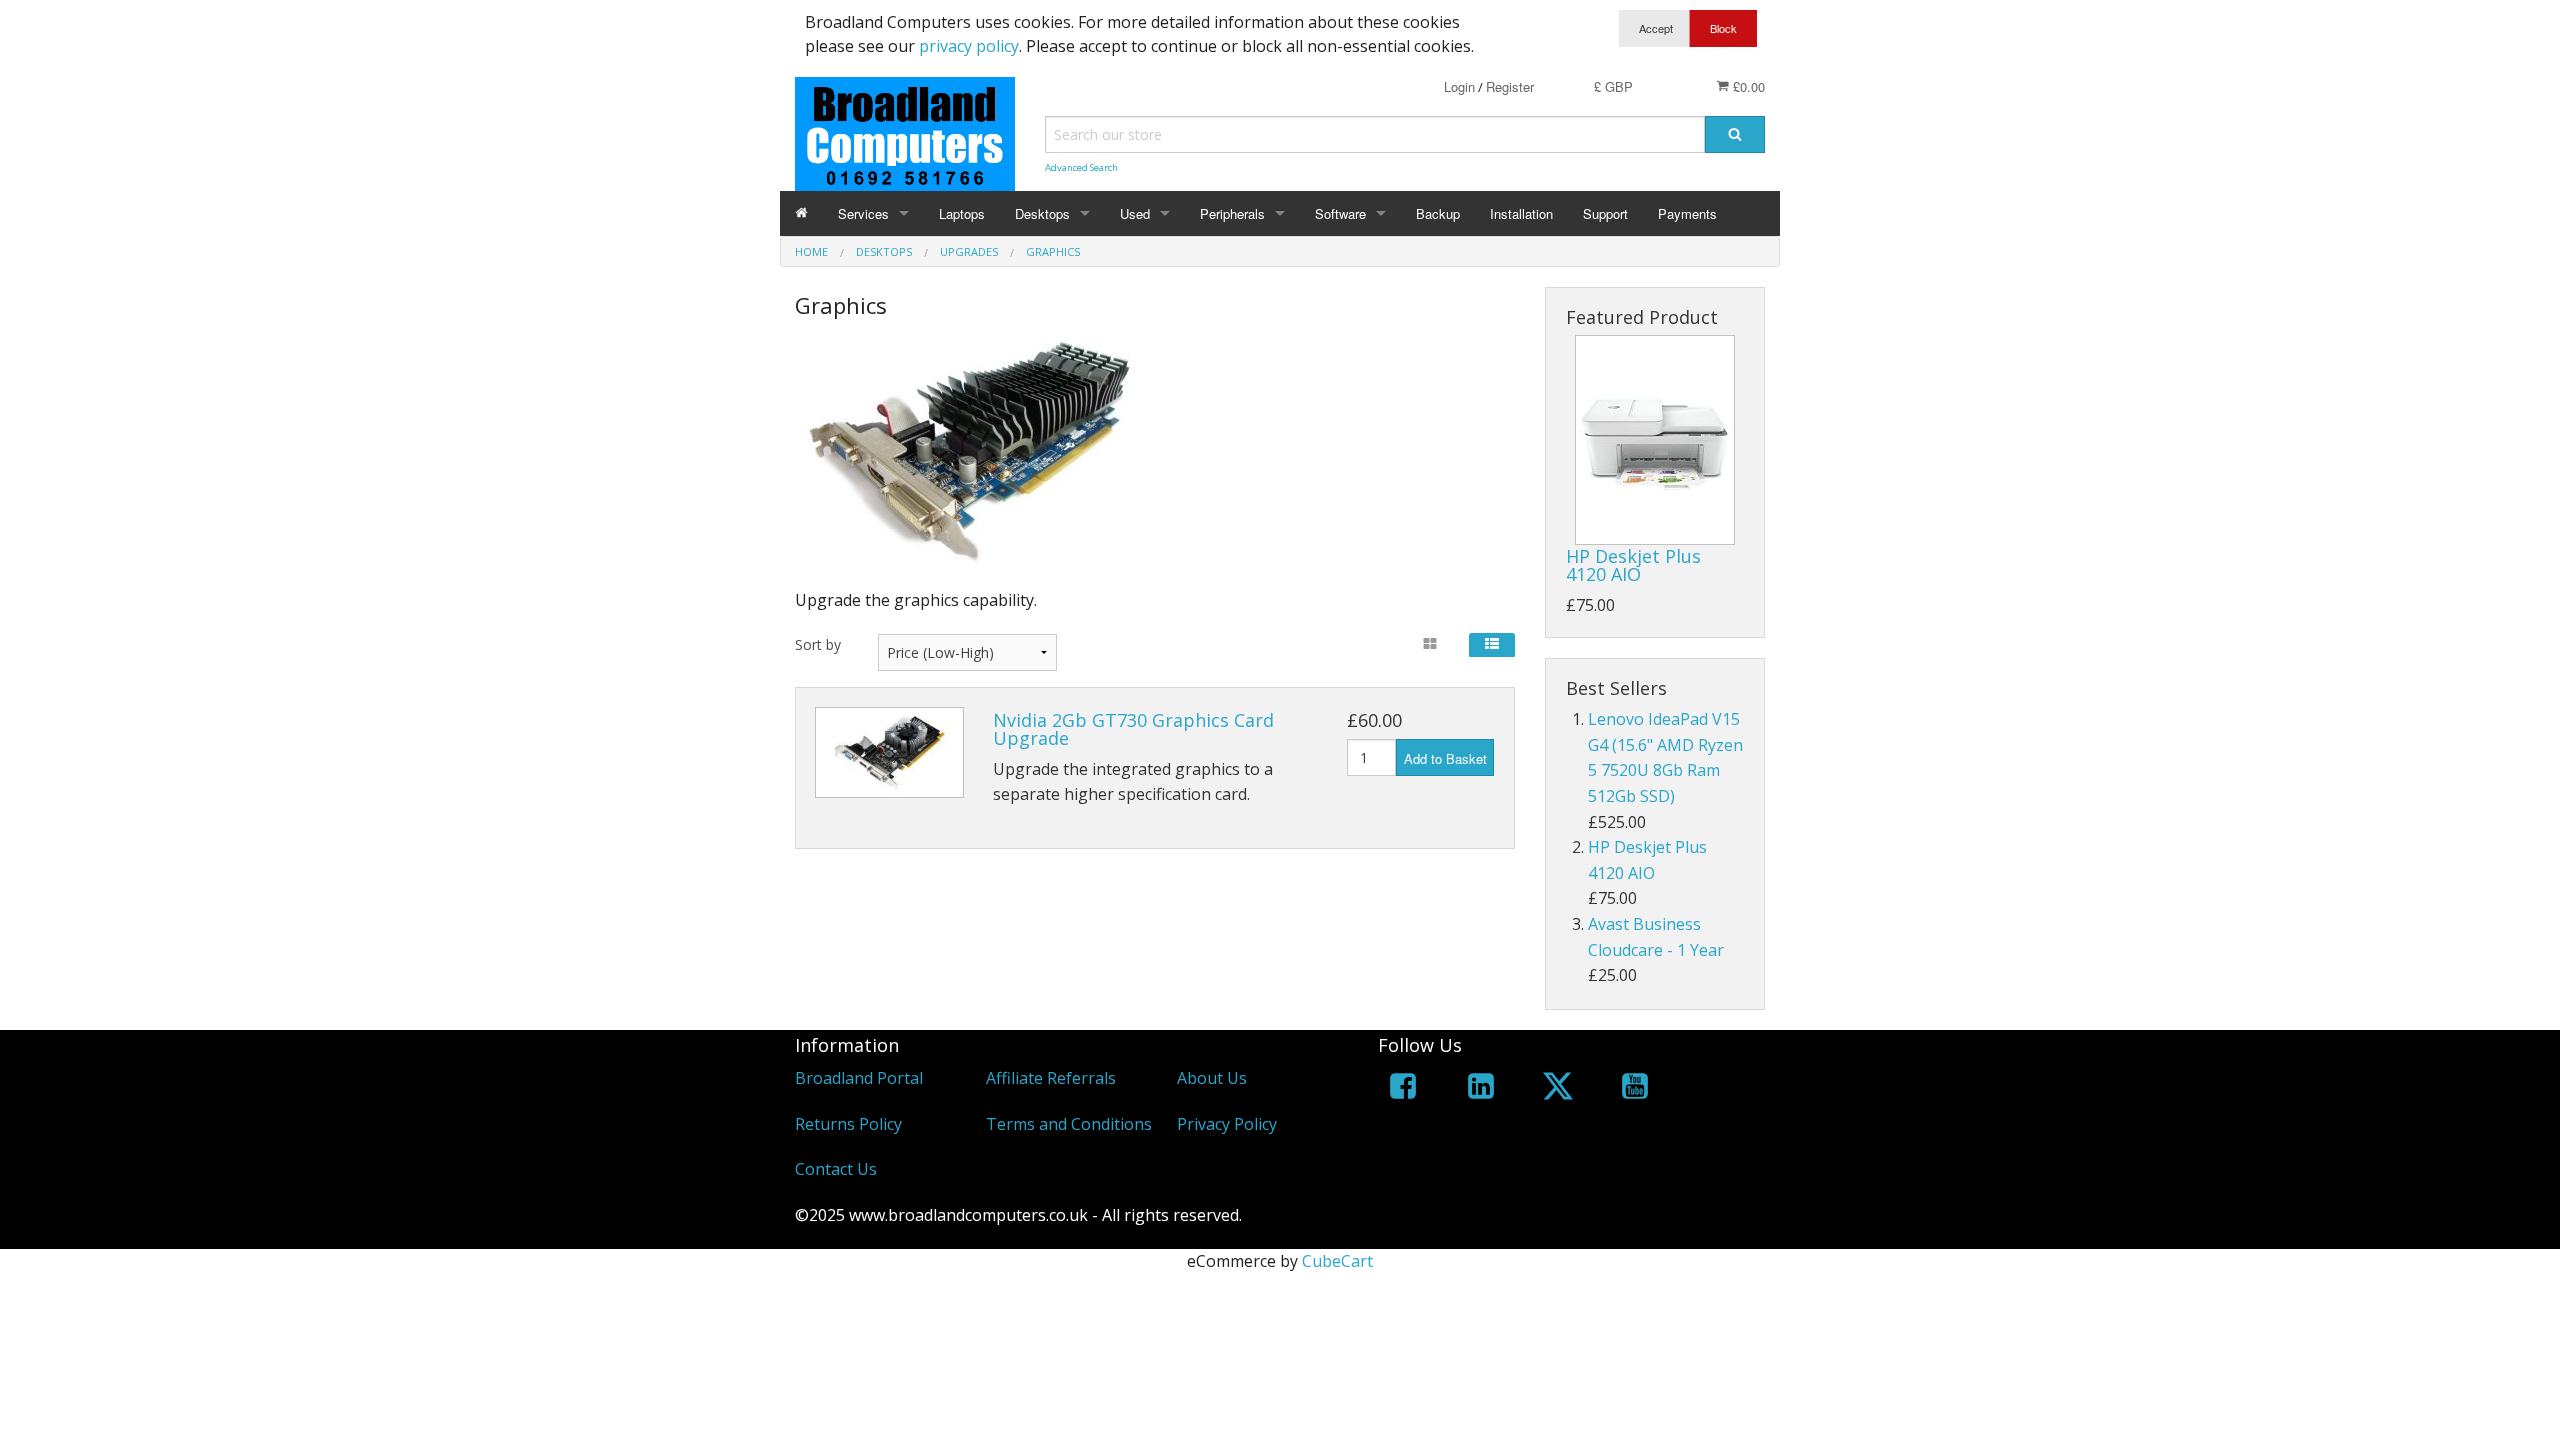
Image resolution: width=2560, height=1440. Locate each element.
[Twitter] (1558, 1089)
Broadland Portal (859, 1078)
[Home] (801, 213)
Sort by (818, 644)
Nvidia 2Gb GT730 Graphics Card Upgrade (1133, 729)
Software (1340, 213)
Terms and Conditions (1069, 1124)
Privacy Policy (1227, 1124)
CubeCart (1337, 1261)
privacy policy (969, 46)
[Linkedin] (1481, 1089)
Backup (1438, 213)
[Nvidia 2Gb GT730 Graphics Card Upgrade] (889, 752)
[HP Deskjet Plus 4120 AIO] (1655, 440)
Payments (1687, 213)
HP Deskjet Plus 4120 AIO (1633, 565)
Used (1135, 213)
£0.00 (1747, 86)
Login (1459, 86)
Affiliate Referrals (1051, 1078)
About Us (1212, 1078)
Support (1605, 213)
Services (863, 213)
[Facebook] (1403, 1089)
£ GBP (1613, 86)
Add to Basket (1445, 758)
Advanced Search (1081, 167)
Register (1510, 86)
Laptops (962, 213)
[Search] (1735, 134)
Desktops (1042, 213)
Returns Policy (848, 1124)
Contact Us (836, 1169)
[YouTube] (1635, 1089)
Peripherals (1232, 213)
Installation (1521, 213)
